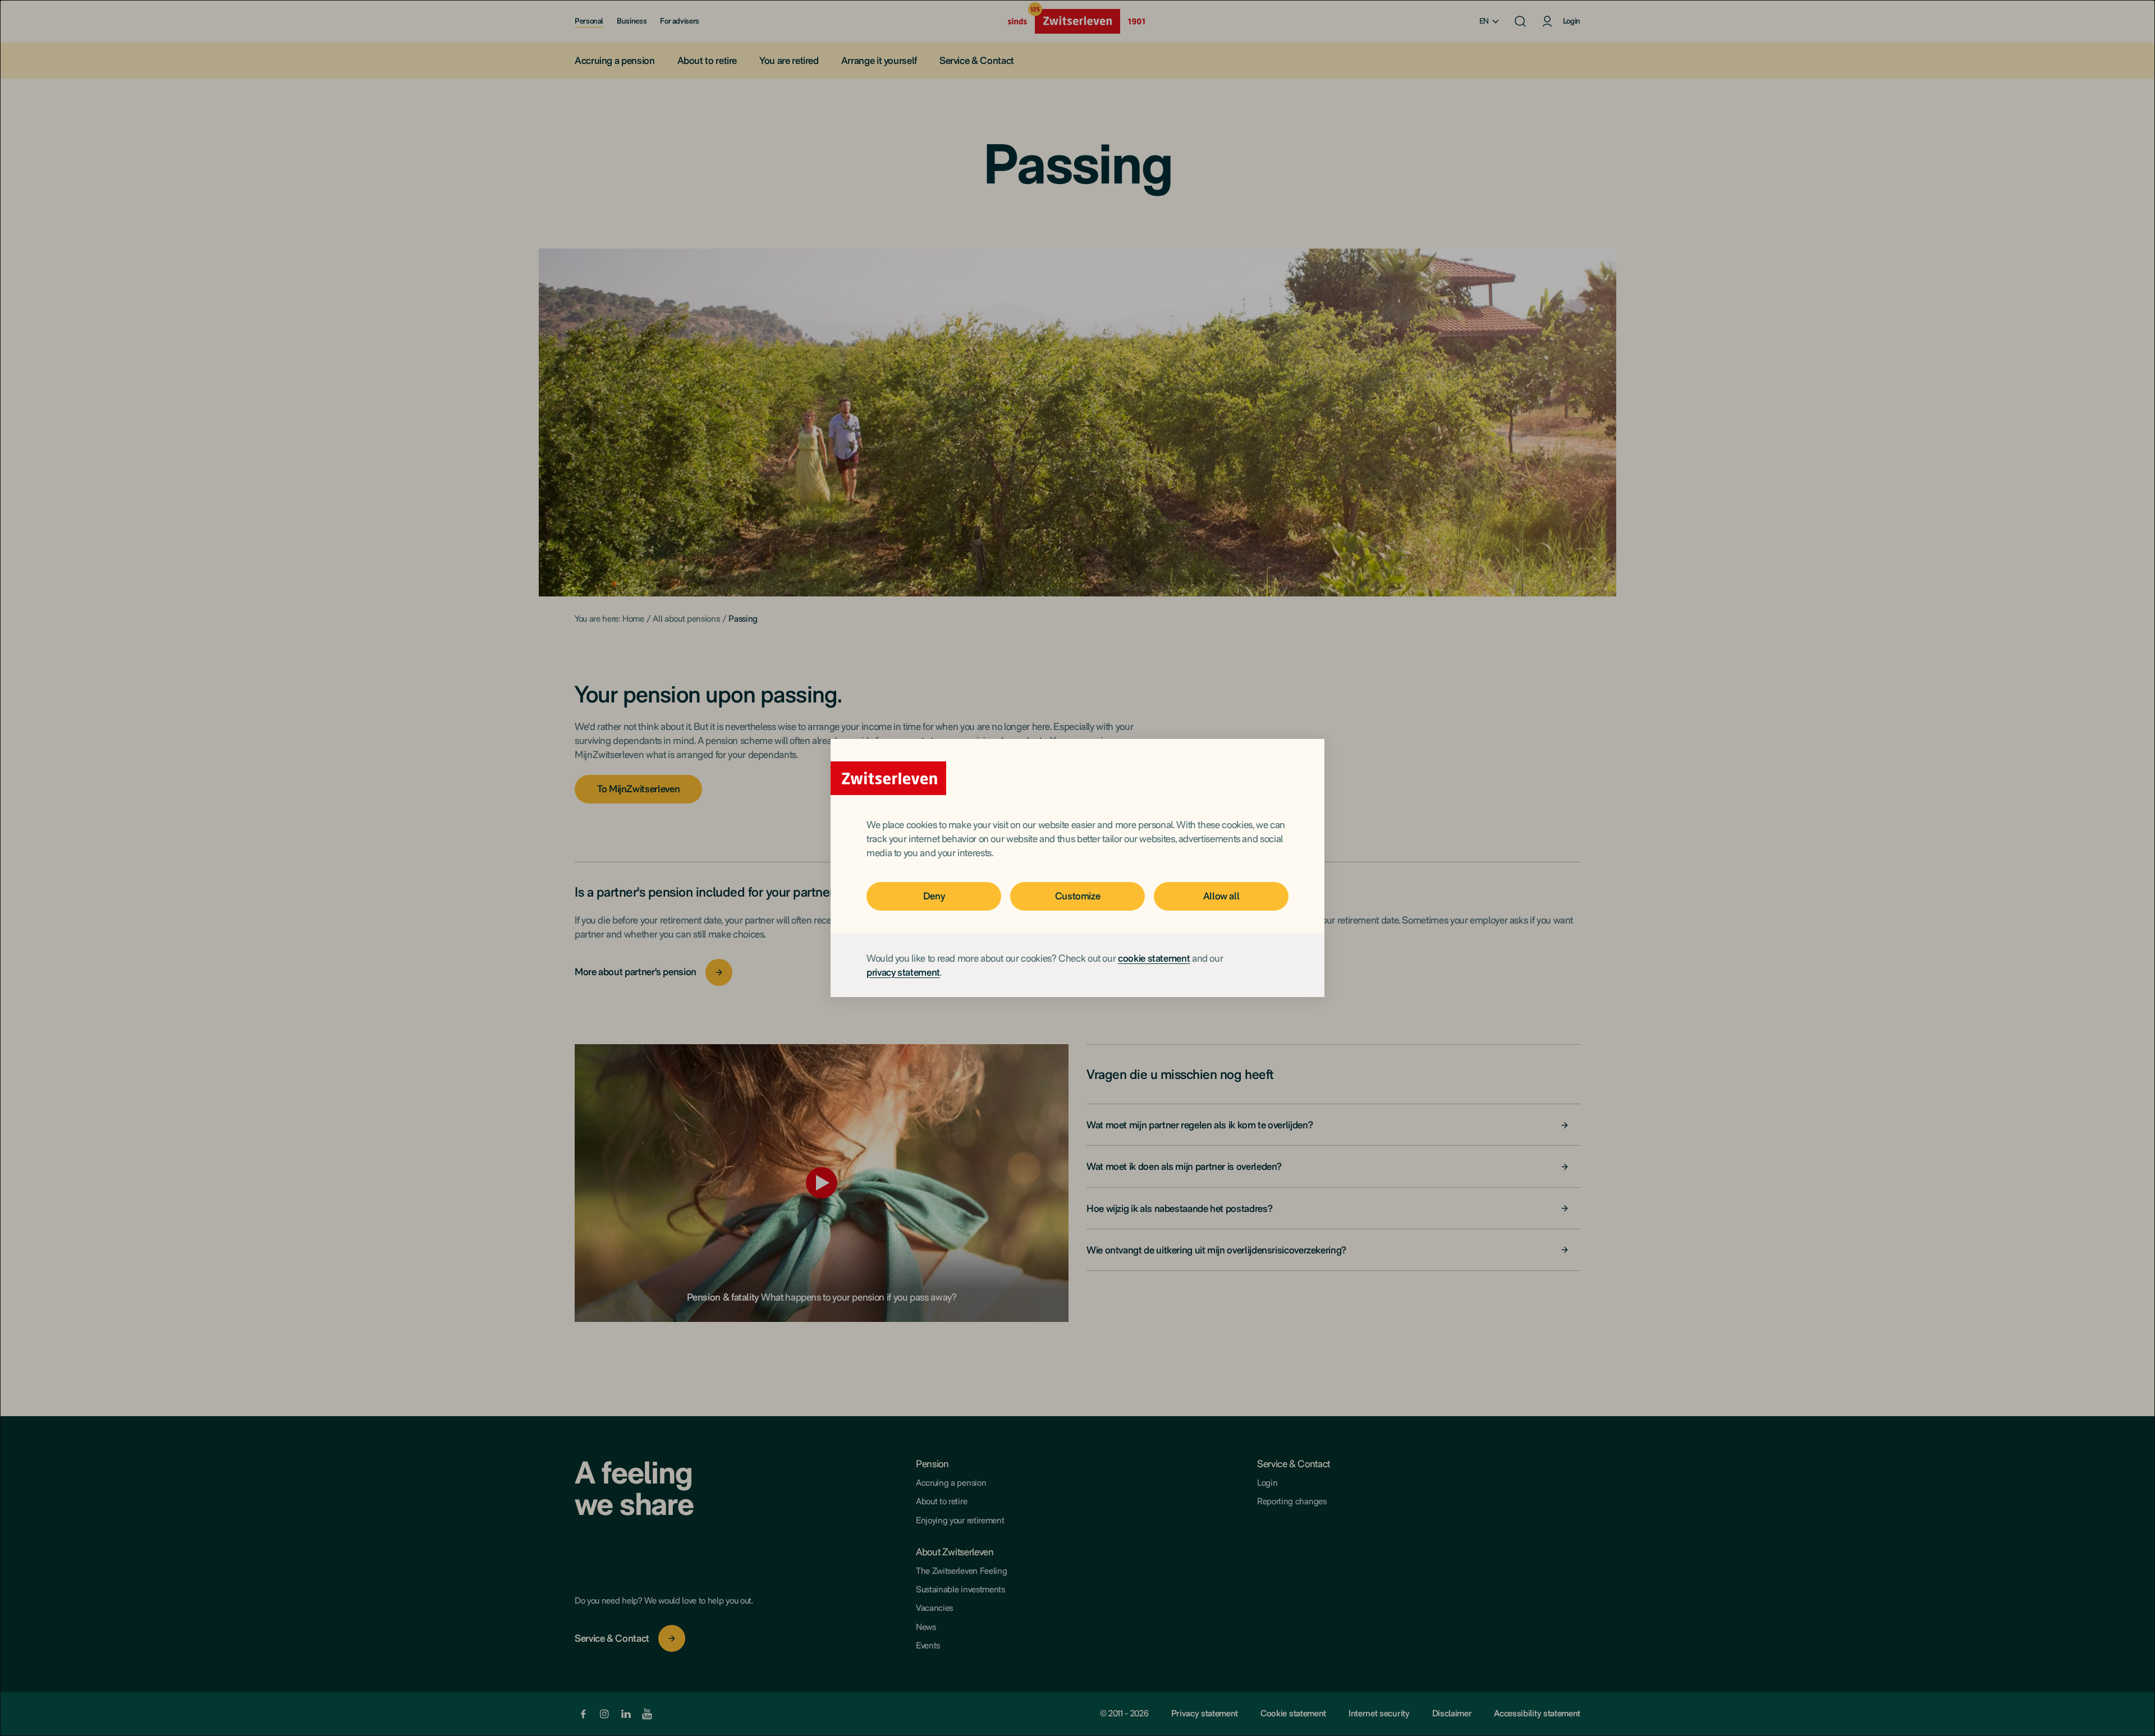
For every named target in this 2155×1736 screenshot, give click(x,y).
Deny (934, 896)
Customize (1078, 896)
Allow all (1221, 896)
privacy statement (903, 972)
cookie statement (1154, 958)
